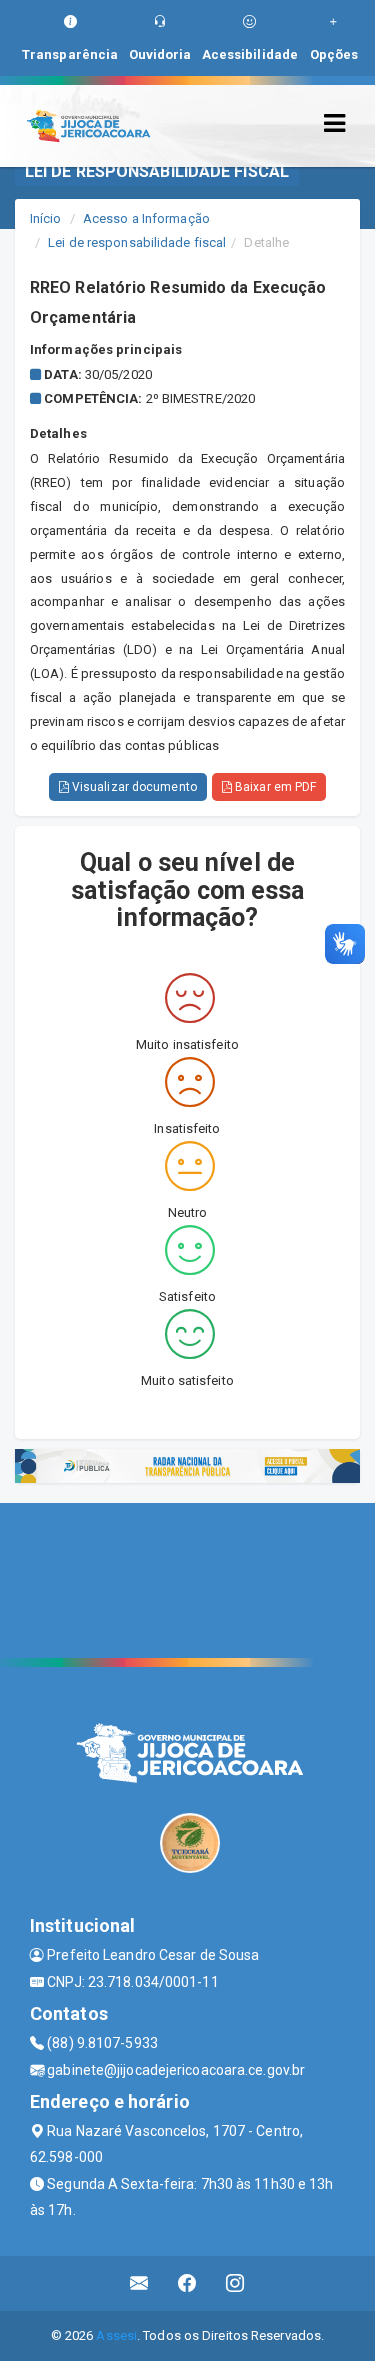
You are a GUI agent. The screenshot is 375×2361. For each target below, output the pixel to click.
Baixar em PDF (274, 787)
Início (46, 218)
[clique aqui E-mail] (139, 2283)
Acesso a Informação (146, 218)
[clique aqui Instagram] (235, 2283)
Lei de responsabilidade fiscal (137, 242)
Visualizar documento (133, 787)
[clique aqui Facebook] (187, 2283)
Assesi (116, 2335)
